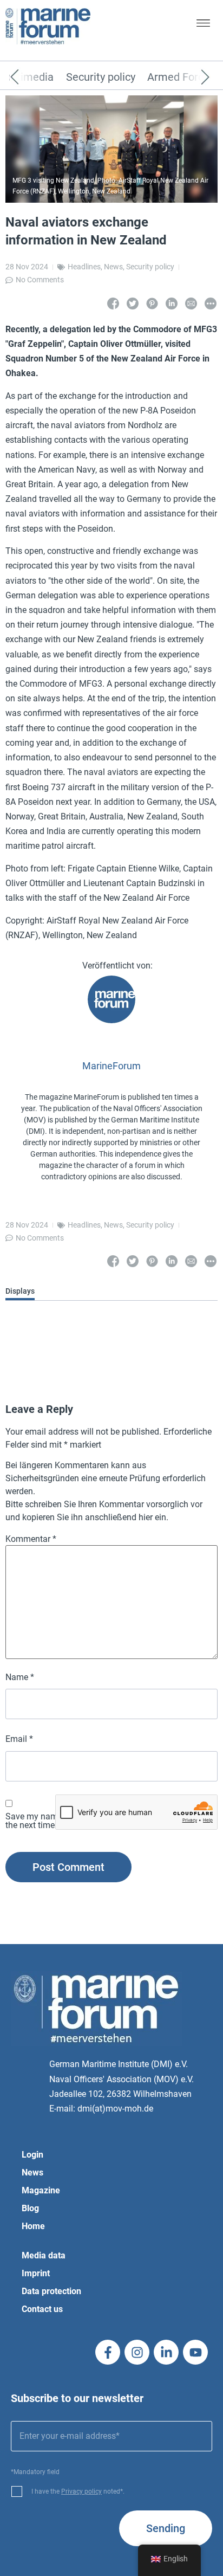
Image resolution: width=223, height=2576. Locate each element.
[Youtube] (195, 2352)
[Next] (189, 78)
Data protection (51, 2291)
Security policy (101, 78)
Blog (30, 2208)
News (113, 267)
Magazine (41, 2190)
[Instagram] (137, 2352)
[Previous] (31, 78)
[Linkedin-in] (166, 2352)
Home (33, 2226)
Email (19, 1739)
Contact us (42, 2309)
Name (20, 1677)
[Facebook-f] (108, 2352)
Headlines (84, 267)
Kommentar (31, 1539)
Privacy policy (81, 2491)
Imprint (36, 2273)
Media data (44, 2255)
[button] (203, 25)
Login (32, 2155)
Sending (166, 2528)
